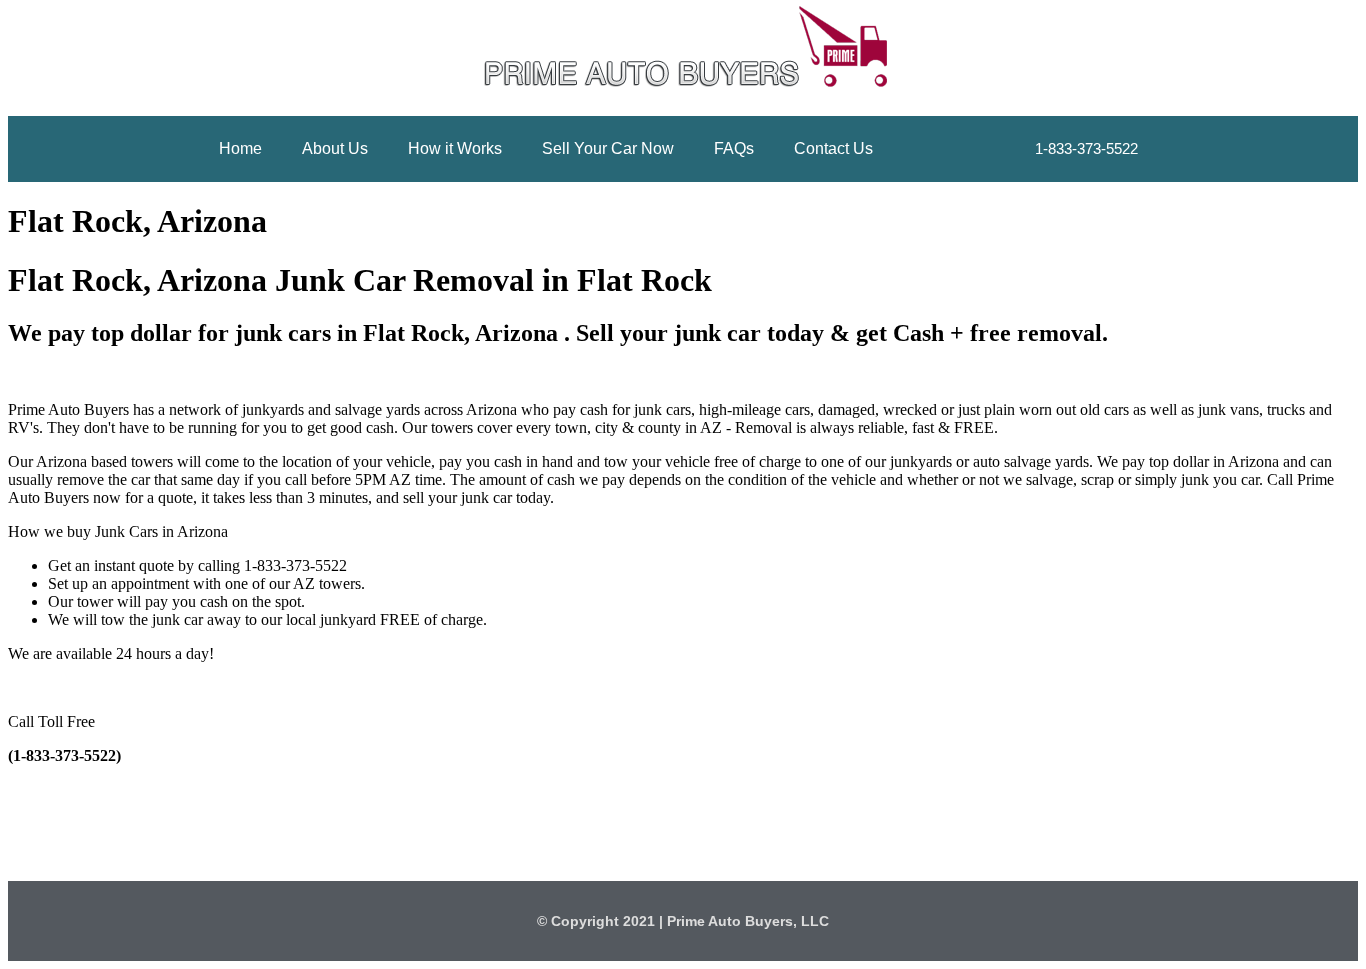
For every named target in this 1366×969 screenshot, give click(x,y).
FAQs (734, 148)
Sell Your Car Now (608, 148)
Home (240, 148)
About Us (335, 148)
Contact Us (833, 148)
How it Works (455, 148)
